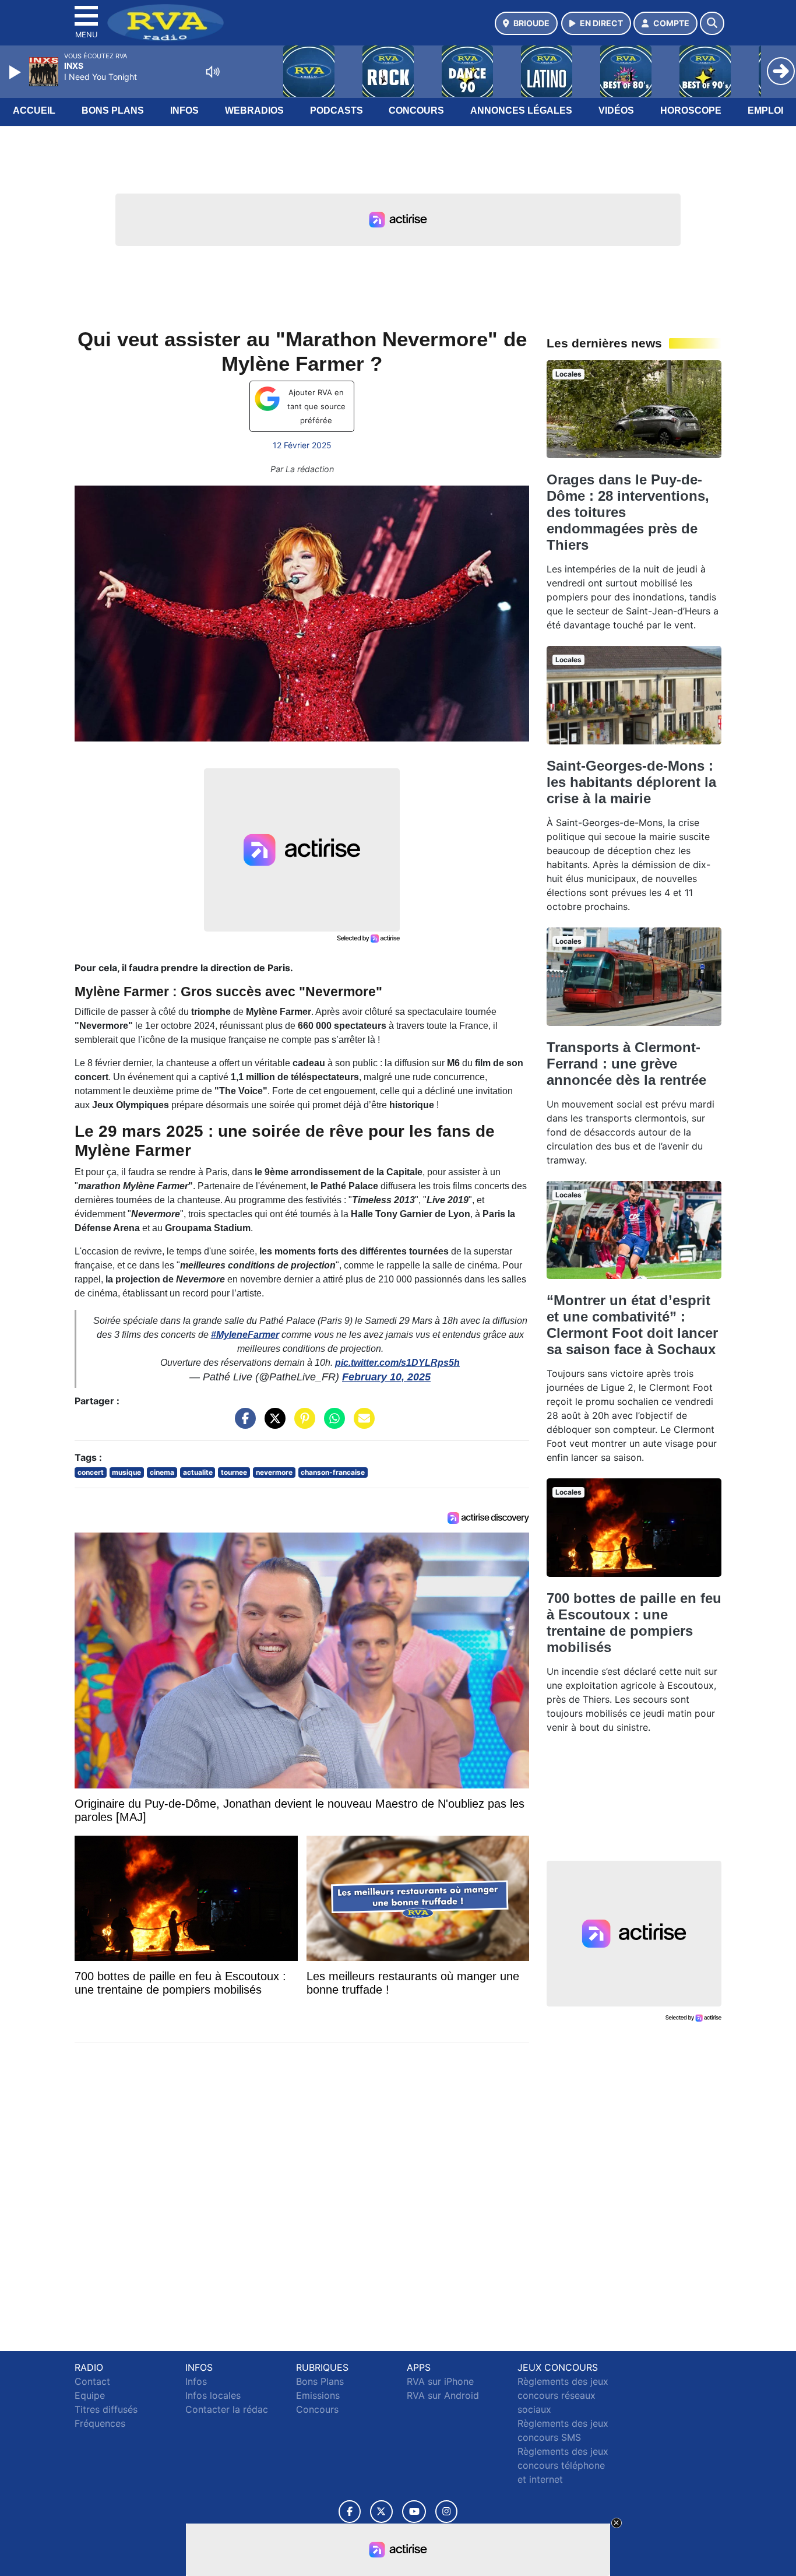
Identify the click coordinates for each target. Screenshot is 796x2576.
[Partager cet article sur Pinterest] (302, 1424)
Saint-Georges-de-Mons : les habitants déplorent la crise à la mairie (631, 782)
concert (91, 1472)
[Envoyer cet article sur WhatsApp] (332, 1424)
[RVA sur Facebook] (350, 2512)
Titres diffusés (106, 2409)
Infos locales (213, 2395)
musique (126, 1472)
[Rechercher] (712, 23)
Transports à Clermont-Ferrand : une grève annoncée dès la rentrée (626, 1064)
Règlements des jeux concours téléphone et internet (563, 2465)
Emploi (765, 110)
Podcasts (337, 110)
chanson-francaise (333, 1472)
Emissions (318, 2395)
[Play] (16, 72)
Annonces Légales (521, 110)
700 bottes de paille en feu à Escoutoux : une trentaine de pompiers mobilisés (634, 1623)
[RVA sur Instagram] (446, 2512)
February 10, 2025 (386, 1377)
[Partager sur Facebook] (242, 1424)
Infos (184, 110)
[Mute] (213, 72)
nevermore (274, 1472)
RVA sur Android (443, 2395)
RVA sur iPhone (440, 2381)
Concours (416, 110)
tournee (234, 1472)
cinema (162, 1472)
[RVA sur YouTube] (414, 2512)
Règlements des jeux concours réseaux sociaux (563, 2395)
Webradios (254, 110)
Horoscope (691, 110)
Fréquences (100, 2423)
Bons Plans (113, 110)
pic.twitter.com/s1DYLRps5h (397, 1363)
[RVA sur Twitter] (381, 2512)
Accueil (34, 110)
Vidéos (616, 110)
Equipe (90, 2395)
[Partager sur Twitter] (272, 1424)
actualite (198, 1472)
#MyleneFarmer (245, 1335)
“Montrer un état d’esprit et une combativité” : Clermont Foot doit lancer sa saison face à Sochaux (632, 1325)
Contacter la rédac (227, 2409)
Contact (92, 2381)
